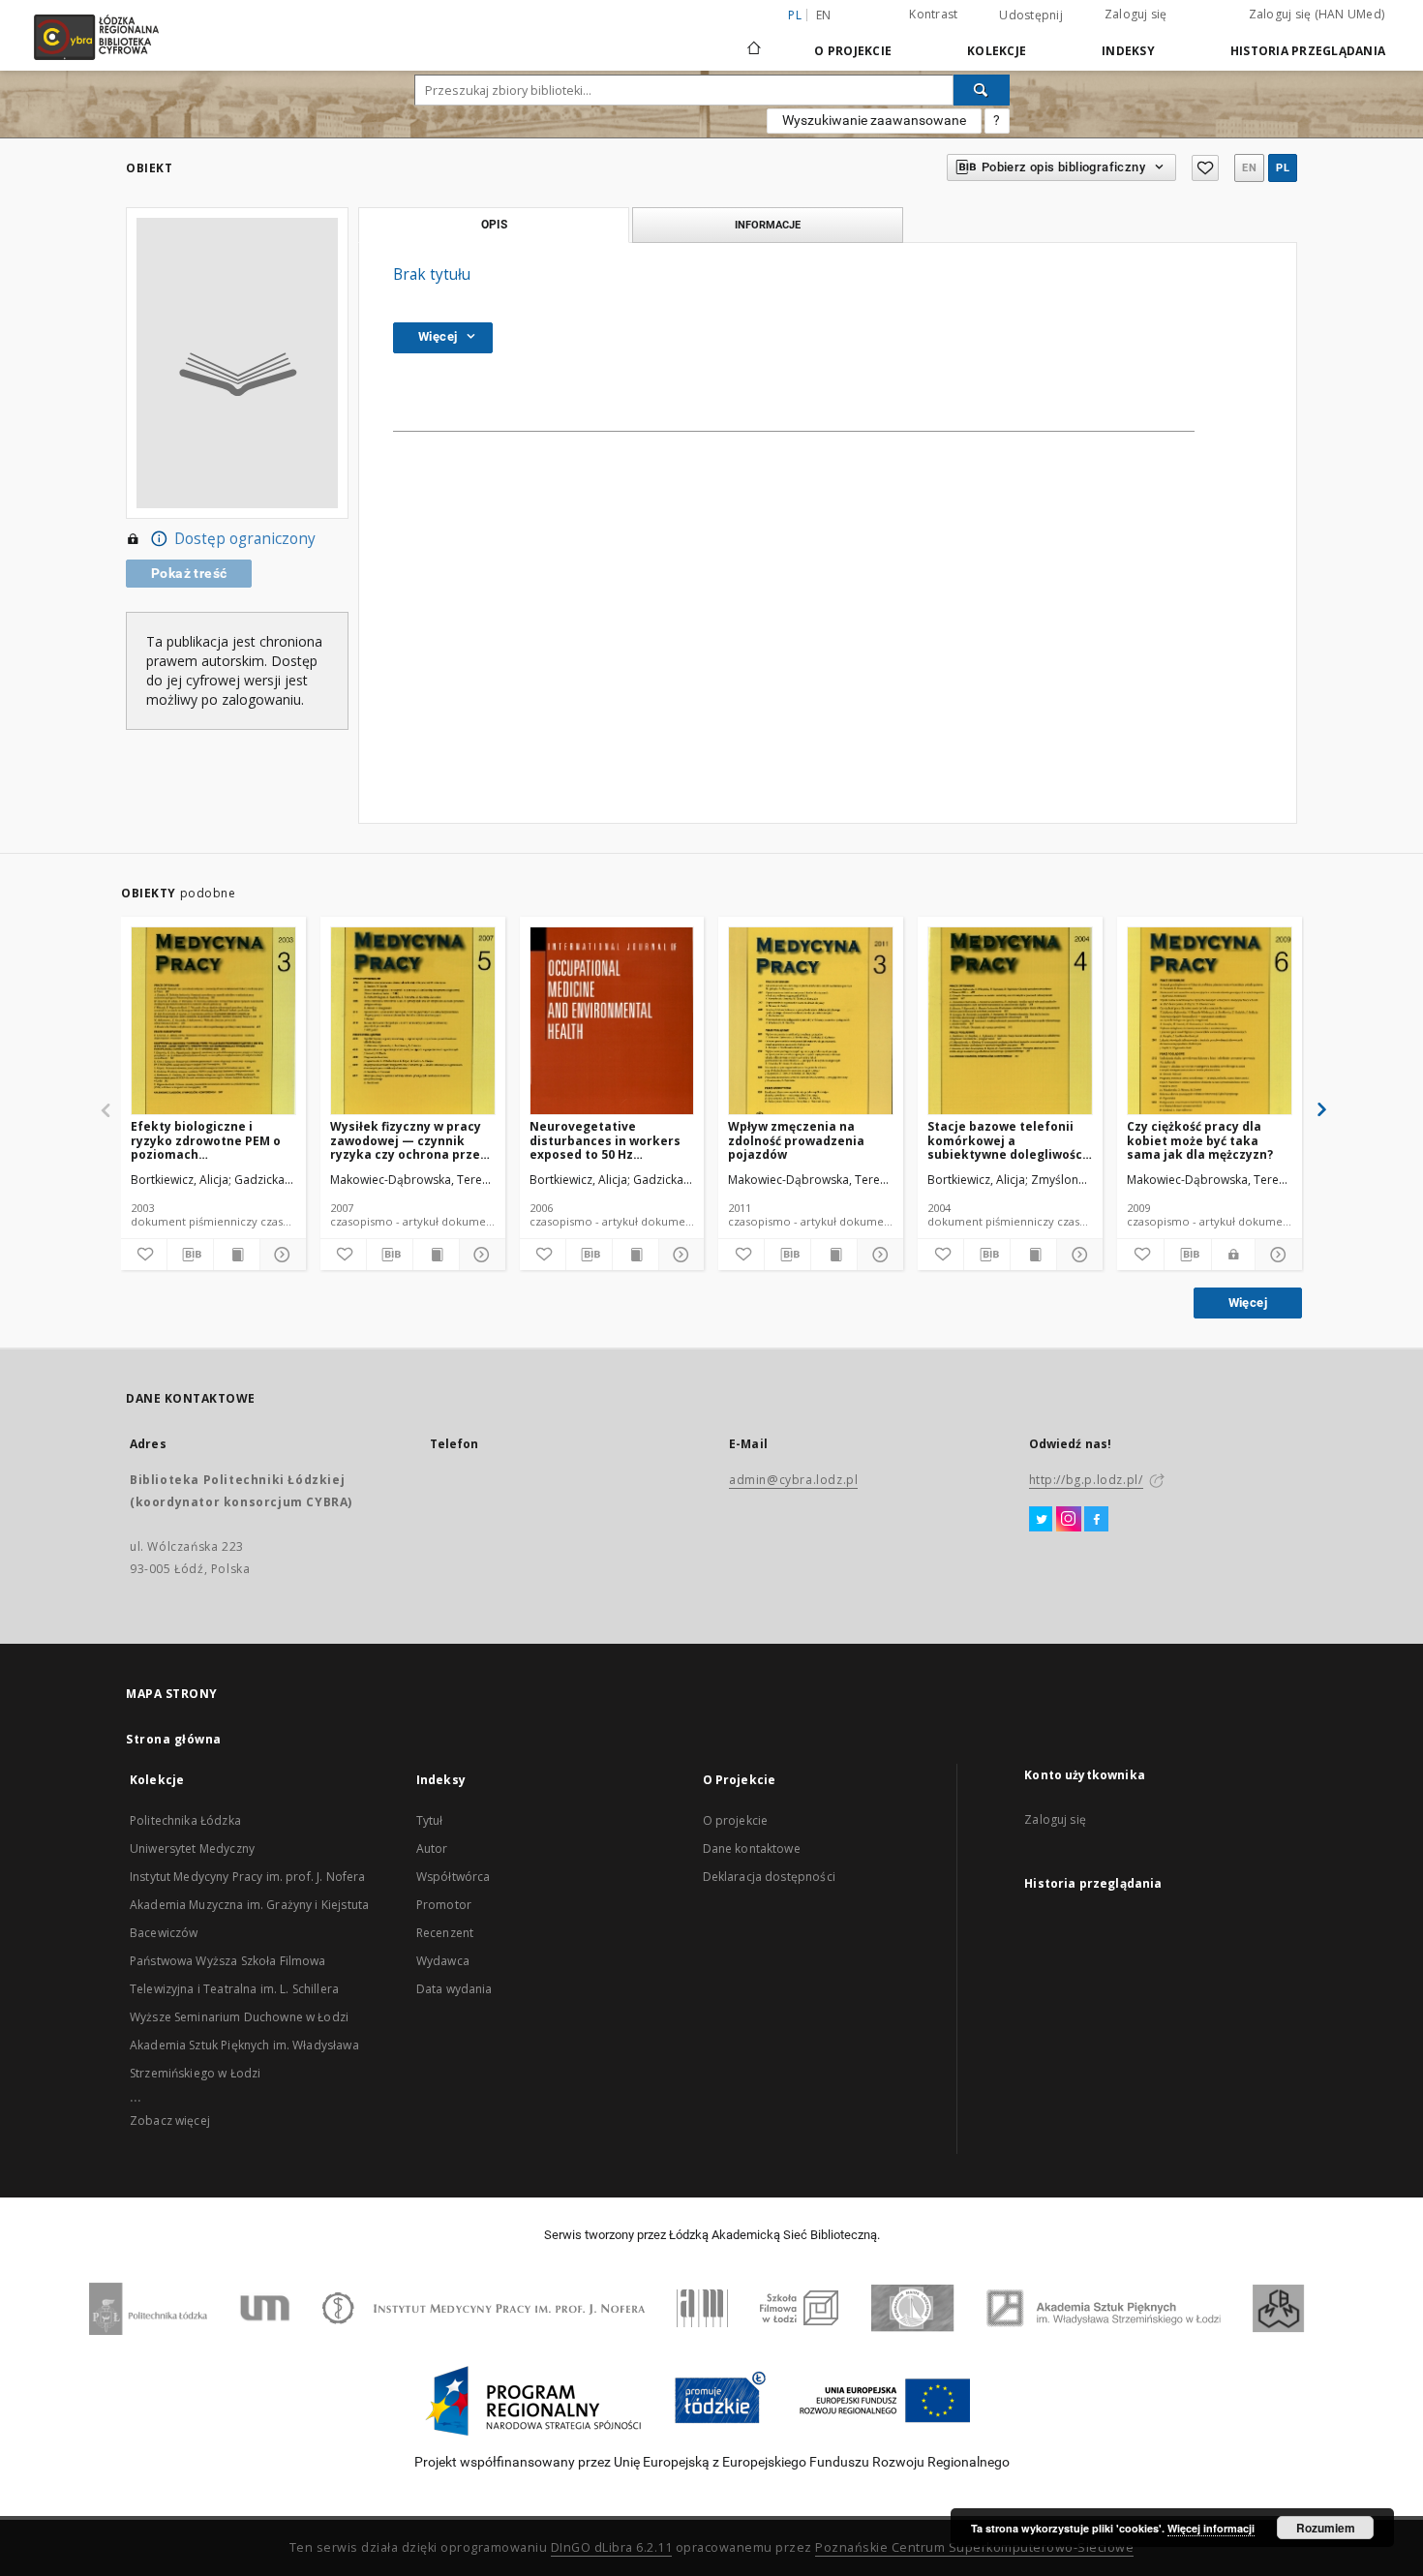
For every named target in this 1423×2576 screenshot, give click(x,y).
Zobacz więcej (170, 2121)
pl (1283, 168)
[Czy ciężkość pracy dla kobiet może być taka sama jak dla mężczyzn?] (1210, 1022)
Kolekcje (997, 51)
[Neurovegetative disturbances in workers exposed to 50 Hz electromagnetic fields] (612, 1022)
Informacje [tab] (768, 225)
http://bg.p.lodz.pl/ (1086, 1480)
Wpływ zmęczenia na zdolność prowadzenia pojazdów (796, 1140)
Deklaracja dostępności (769, 1877)
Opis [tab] (494, 225)
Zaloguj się (1136, 14)
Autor (432, 1849)
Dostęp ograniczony (245, 539)
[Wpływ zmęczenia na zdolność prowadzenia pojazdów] (811, 1022)
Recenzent (445, 1933)
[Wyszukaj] (982, 90)
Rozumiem (1326, 2528)
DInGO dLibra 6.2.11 (612, 2547)
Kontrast (933, 14)
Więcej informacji (1211, 2528)
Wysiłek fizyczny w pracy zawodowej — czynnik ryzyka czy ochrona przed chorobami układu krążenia (409, 1140)
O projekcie (736, 1820)
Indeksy (1128, 51)
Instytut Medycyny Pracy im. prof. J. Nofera (247, 1877)
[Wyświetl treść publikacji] (237, 1255)
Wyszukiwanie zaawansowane (874, 120)
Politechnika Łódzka (185, 1820)
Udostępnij (1031, 15)
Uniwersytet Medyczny (192, 1849)
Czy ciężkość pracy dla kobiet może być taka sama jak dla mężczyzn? (1200, 1140)
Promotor (444, 1905)
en (824, 15)
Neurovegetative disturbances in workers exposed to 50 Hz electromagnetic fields (605, 1140)
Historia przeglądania (1308, 51)
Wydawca (443, 1961)
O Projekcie (853, 51)
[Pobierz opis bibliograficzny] (190, 1255)
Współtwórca (454, 1877)
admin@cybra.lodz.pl (793, 1480)
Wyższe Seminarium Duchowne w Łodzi (239, 2017)
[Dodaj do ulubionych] (1205, 168)
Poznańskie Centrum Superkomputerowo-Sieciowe (974, 2547)
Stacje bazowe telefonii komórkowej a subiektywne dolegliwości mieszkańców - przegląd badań (1007, 1140)
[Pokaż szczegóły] (280, 1255)
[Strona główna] (754, 40)
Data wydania (454, 1989)
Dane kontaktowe (752, 1849)
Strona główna (174, 1739)
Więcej (1248, 1303)
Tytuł (430, 1820)
